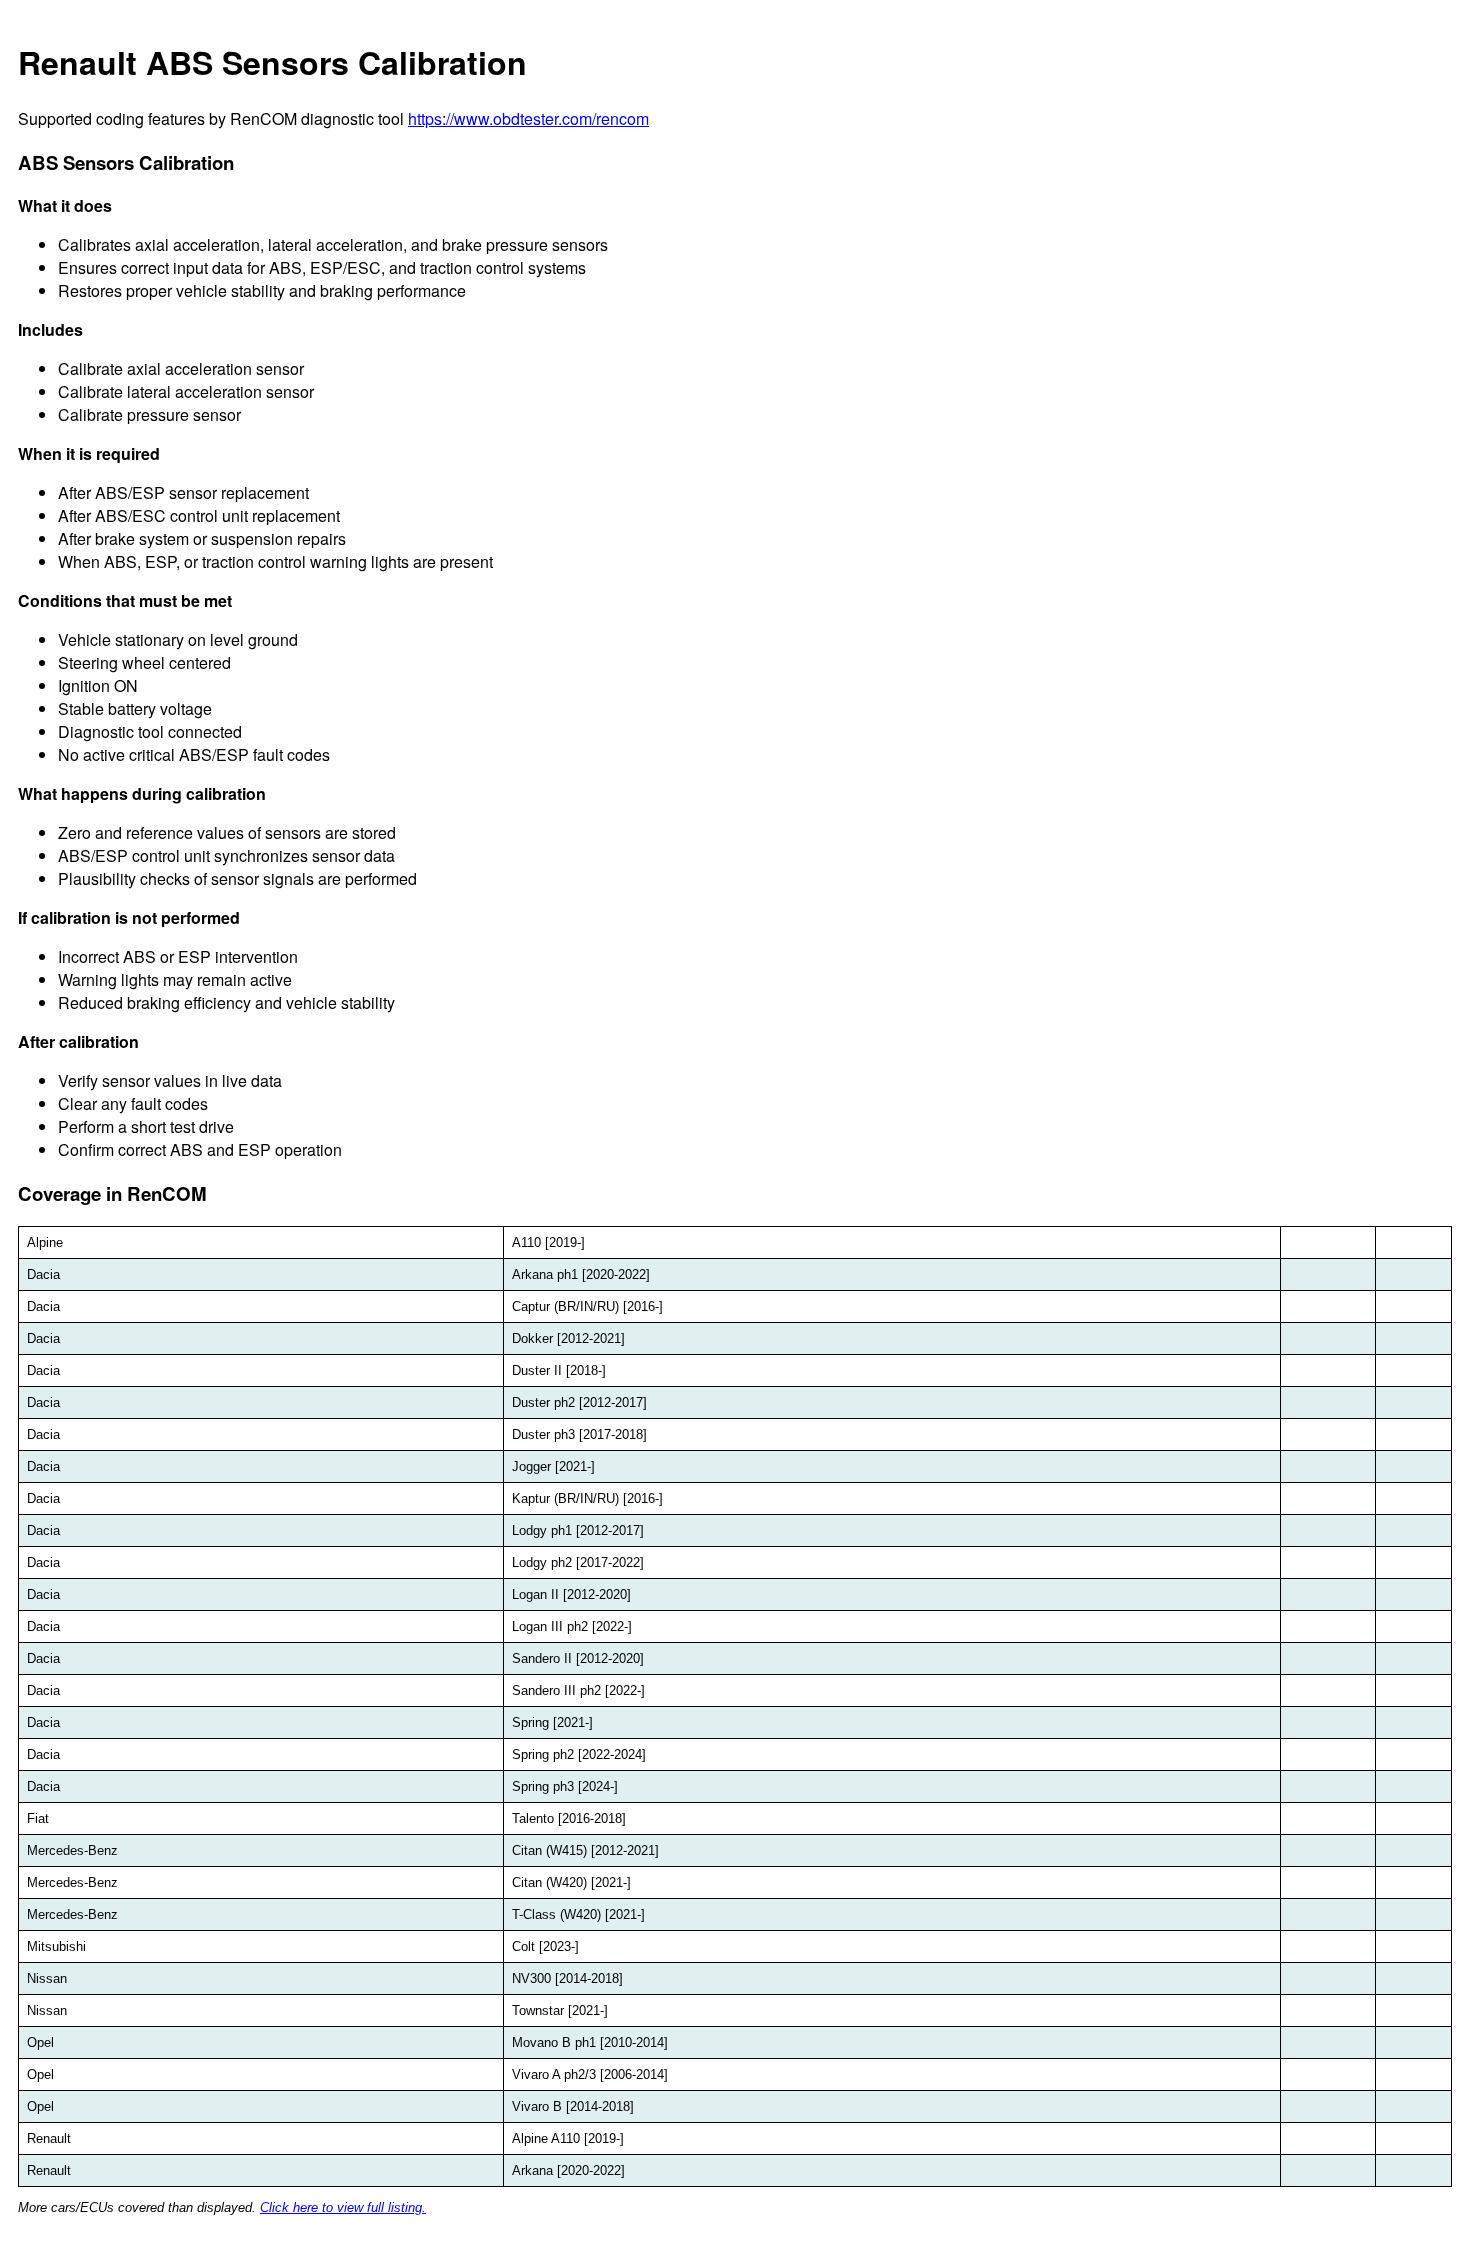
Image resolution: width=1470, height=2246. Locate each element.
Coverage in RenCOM (112, 1193)
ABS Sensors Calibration (126, 162)
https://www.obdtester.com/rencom (528, 118)
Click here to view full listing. (343, 2207)
